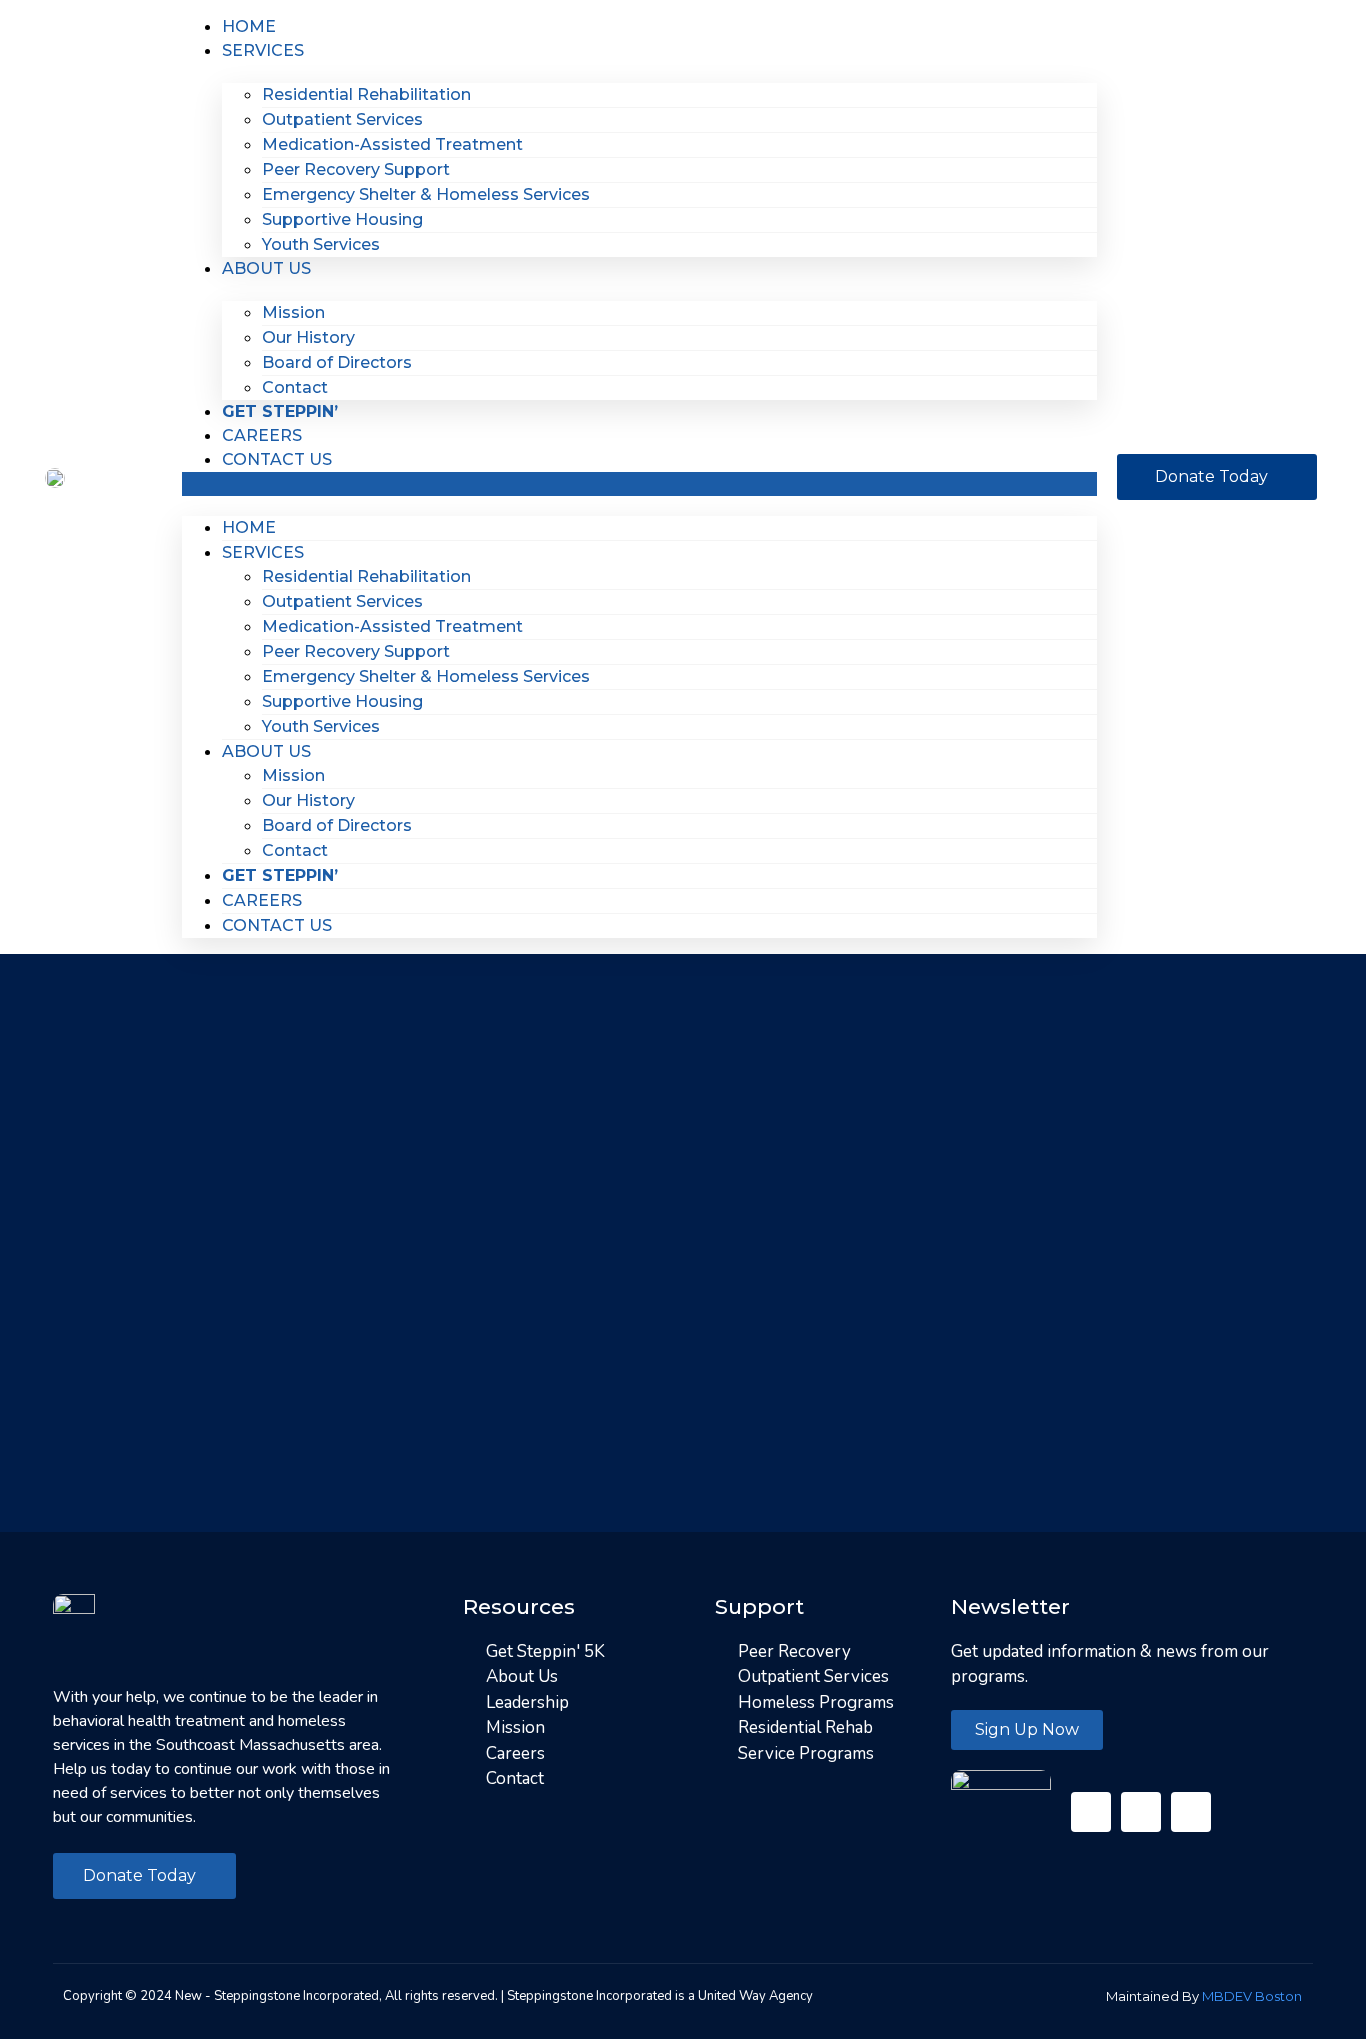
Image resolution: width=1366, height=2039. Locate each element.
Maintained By (1204, 1996)
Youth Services (321, 244)
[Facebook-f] (1091, 1812)
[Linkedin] (1191, 1812)
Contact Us (277, 459)
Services (263, 50)
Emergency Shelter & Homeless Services (426, 194)
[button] (639, 484)
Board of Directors (337, 362)
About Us (266, 268)
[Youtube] (1141, 1812)
